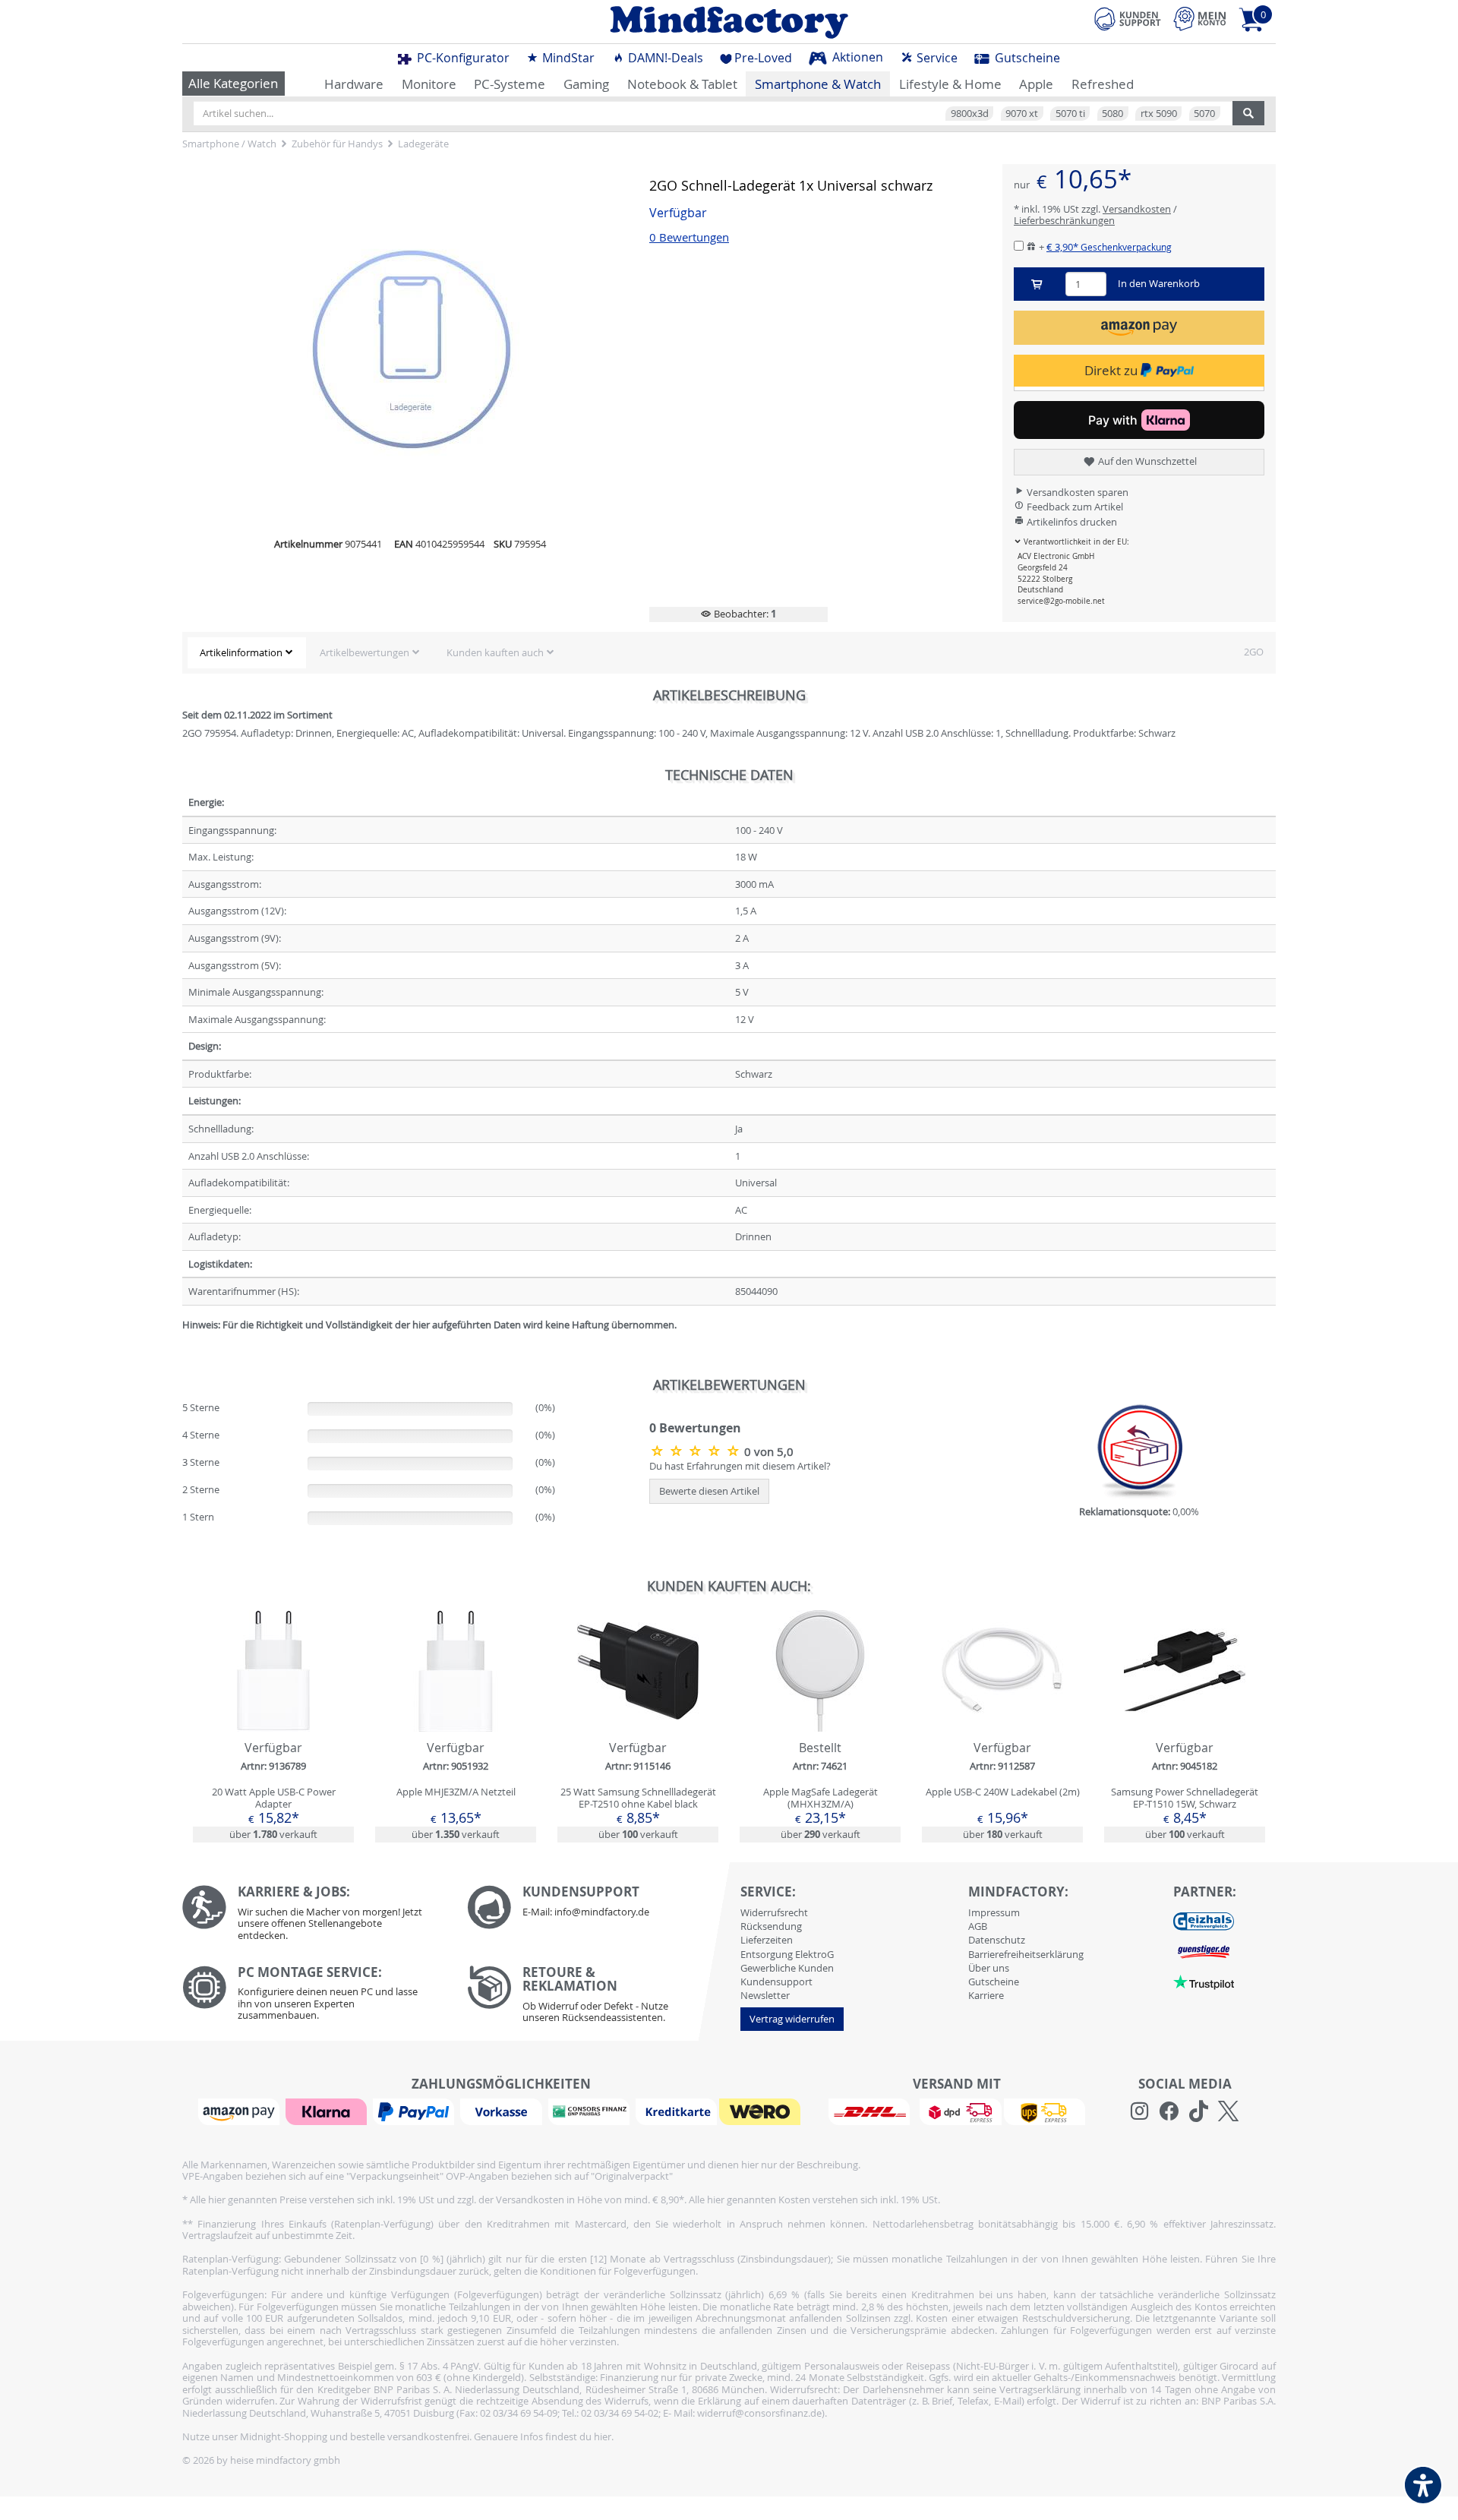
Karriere (986, 1995)
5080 (1112, 113)
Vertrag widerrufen (792, 2019)
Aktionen (856, 57)
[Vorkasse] (503, 2111)
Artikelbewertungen (364, 652)
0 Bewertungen (689, 237)
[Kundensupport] (1128, 17)
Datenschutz (997, 1940)
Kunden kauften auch (495, 652)
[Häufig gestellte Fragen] (598, 1907)
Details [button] (273, 1706)
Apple (1036, 84)
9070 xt (1022, 113)
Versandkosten (1137, 209)
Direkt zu (1112, 370)
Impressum (994, 1912)
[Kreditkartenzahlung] (676, 2111)
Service (936, 58)
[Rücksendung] (598, 1998)
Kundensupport (776, 1982)
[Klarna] (328, 2111)
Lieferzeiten (767, 1940)
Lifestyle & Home (950, 84)
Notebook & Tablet (682, 84)
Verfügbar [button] (678, 213)
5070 (1204, 113)
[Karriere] (313, 1917)
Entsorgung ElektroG (787, 1954)
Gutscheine (1026, 58)
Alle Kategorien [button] (233, 83)
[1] (1139, 328)
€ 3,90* (1109, 247)
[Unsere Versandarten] (956, 2111)
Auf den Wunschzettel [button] (1146, 461)
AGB (978, 1926)
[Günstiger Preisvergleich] (1204, 1950)
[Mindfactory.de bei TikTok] (1199, 2111)
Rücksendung (771, 1926)
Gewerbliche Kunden (787, 1968)
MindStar (567, 58)
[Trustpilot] (1204, 1981)
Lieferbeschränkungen (1064, 220)
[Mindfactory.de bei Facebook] (1169, 2111)
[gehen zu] (183, 1343)
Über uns (989, 1968)
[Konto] (1200, 19)
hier (603, 2436)
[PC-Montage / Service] (313, 1997)
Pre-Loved (763, 58)
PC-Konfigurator (462, 58)
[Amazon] (241, 2111)
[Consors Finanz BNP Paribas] (591, 2111)
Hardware (354, 84)
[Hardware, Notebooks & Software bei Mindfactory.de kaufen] (729, 22)
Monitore (429, 84)
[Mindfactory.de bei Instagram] (1139, 2111)
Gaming (586, 84)
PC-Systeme (510, 84)
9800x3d (970, 113)
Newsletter (765, 1995)
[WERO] (762, 2111)
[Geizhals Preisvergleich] (1204, 1920)
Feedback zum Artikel (1074, 507)
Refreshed (1103, 84)
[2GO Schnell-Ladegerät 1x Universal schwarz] (697, 1451)
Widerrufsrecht (774, 1912)
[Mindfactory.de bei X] (1228, 2111)
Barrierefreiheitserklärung (1026, 1954)
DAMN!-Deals (664, 58)
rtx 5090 (1159, 113)
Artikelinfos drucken (1071, 522)
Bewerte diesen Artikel (709, 1491)
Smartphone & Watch (818, 84)
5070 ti (1070, 113)
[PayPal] (415, 2111)
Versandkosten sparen (1076, 492)
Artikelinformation (241, 652)
